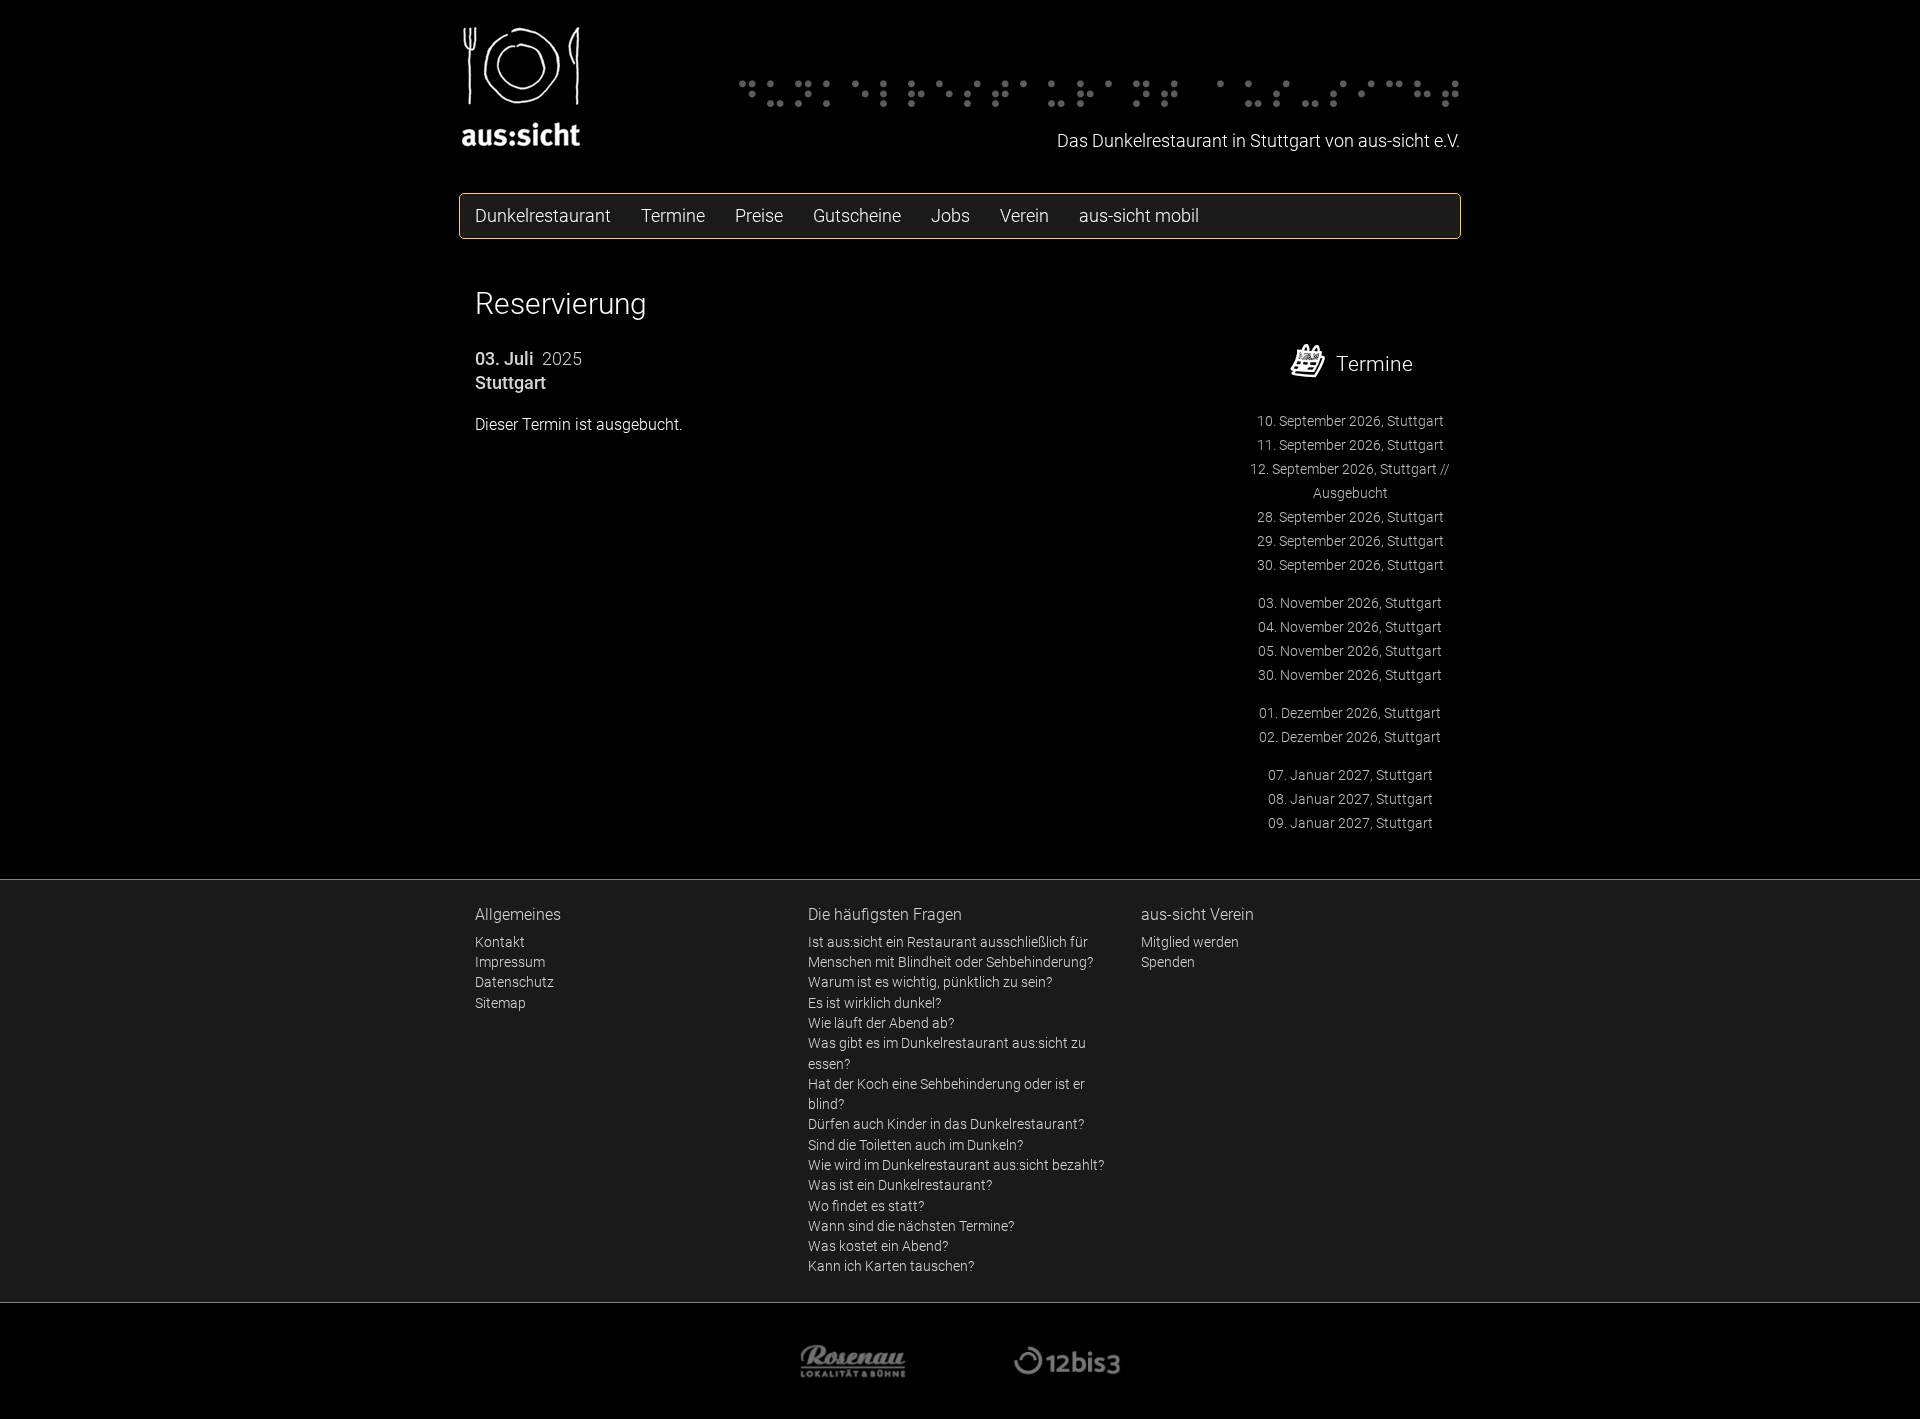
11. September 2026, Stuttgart (1350, 445)
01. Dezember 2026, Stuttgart (1350, 713)
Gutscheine (857, 215)
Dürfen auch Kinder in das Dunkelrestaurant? (946, 1124)
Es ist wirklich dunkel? (874, 1003)
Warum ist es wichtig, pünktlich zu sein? (930, 982)
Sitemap (500, 1003)
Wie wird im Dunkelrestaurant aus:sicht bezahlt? (956, 1165)
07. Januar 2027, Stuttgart (1350, 775)
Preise (759, 215)
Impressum (510, 962)
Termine (673, 215)
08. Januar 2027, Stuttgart (1350, 799)
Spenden (1168, 962)
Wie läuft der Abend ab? (881, 1023)
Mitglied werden (1190, 942)
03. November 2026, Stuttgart (1350, 603)
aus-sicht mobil (1139, 215)
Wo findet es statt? (866, 1206)
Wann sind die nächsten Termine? (911, 1226)
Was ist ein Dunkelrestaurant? (900, 1185)
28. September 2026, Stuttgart (1350, 517)
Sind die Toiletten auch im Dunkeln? (915, 1145)
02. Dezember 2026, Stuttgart (1350, 737)
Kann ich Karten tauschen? (891, 1266)
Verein (1024, 215)
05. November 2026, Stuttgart (1350, 651)
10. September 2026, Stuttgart (1350, 421)
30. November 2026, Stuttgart (1350, 675)
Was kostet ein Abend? (878, 1246)
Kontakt (500, 942)
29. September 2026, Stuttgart (1350, 541)
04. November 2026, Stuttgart (1350, 627)
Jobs (950, 215)
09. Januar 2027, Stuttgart (1350, 823)
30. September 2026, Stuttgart (1350, 565)
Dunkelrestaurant (543, 215)
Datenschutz (514, 982)
